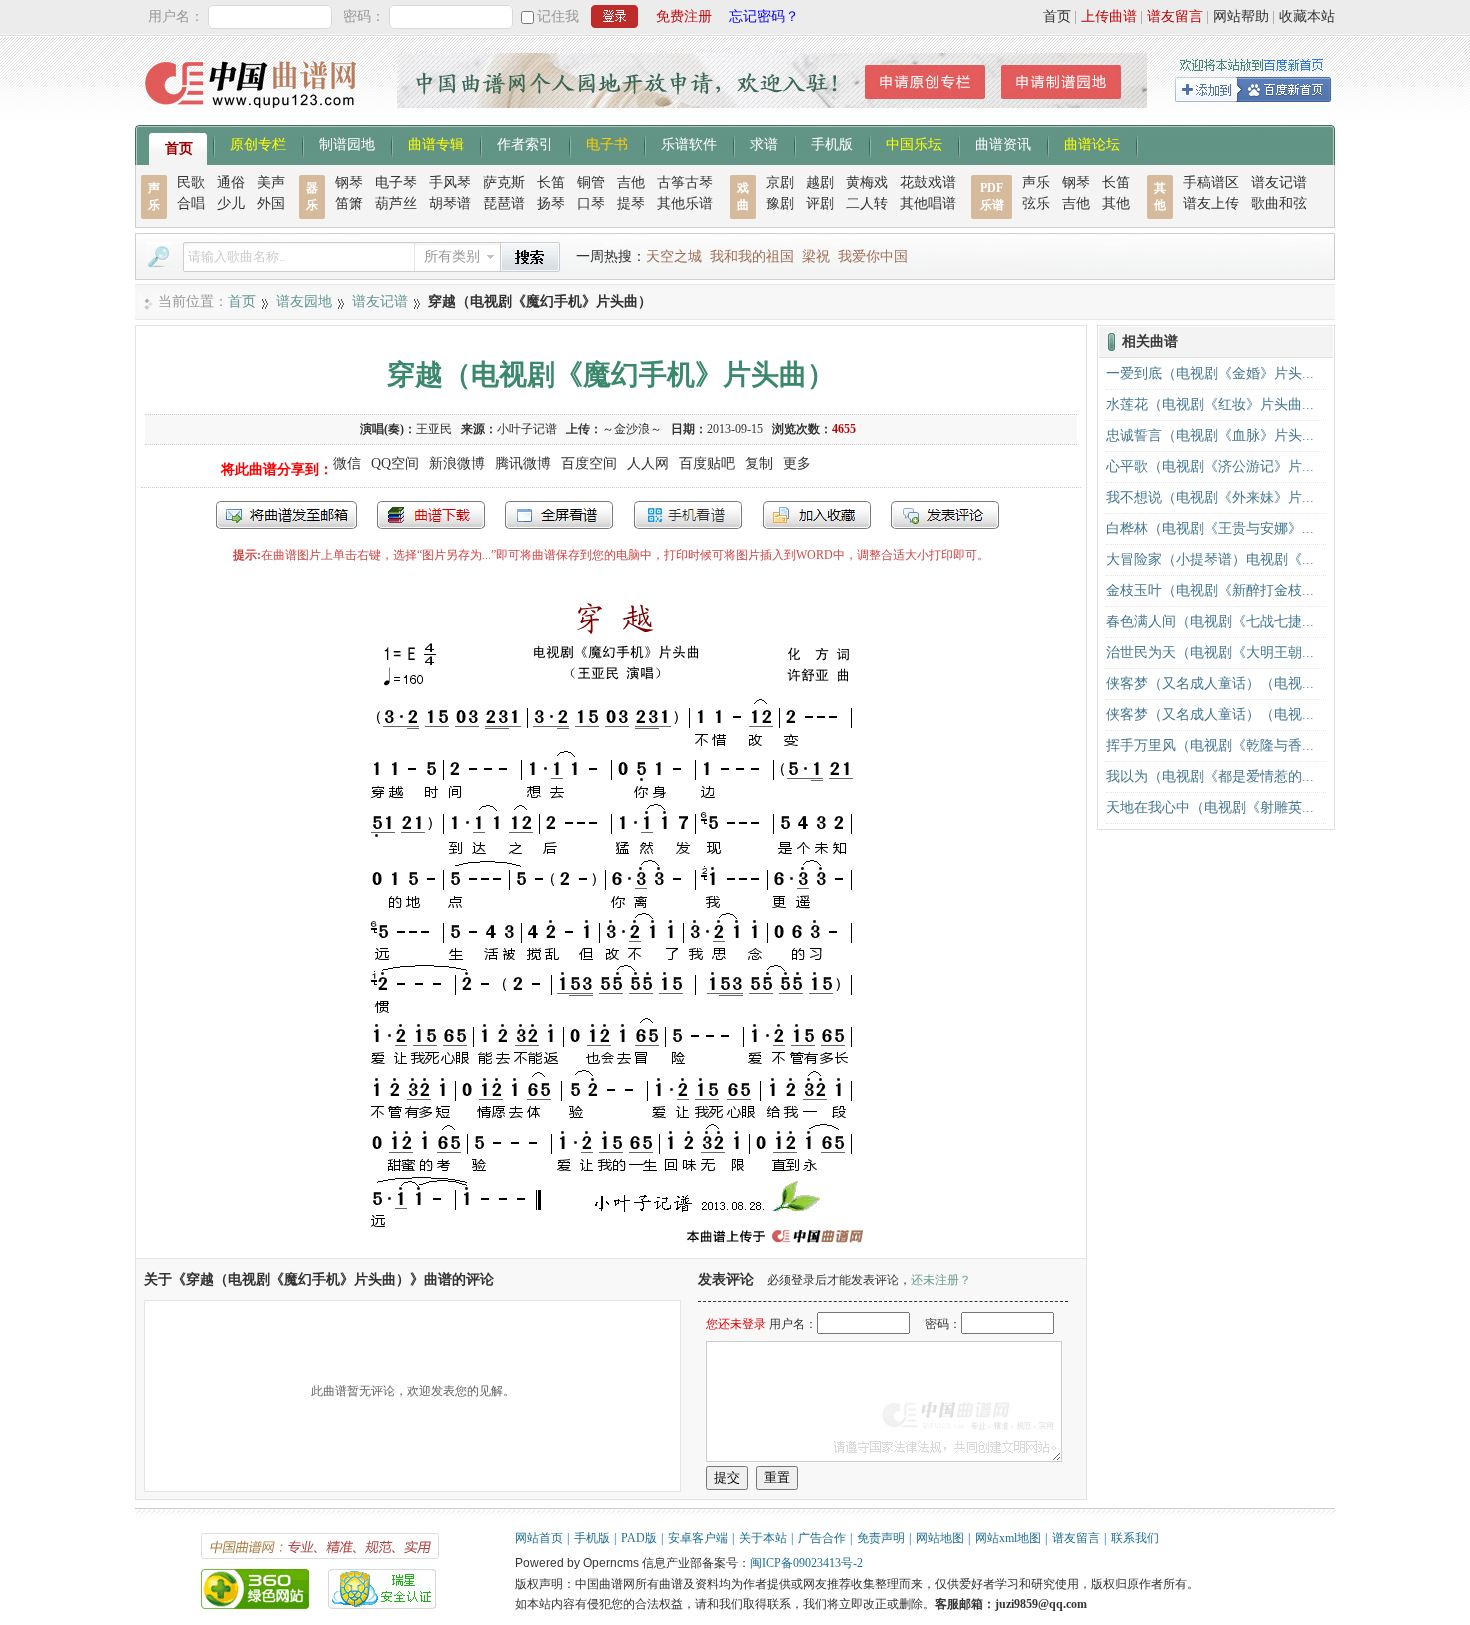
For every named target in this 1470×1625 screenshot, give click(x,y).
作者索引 (525, 143)
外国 (271, 203)
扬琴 (551, 203)
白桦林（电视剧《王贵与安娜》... (1210, 528)
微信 (347, 463)
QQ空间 (395, 463)
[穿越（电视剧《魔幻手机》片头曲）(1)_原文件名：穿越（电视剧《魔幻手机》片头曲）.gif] (611, 1248)
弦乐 (1036, 203)
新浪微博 (457, 463)
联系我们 (1135, 1538)
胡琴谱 (450, 203)
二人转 (867, 203)
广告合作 (822, 1538)
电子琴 (396, 182)
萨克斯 (504, 182)
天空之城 (674, 256)
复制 (759, 463)
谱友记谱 (1279, 182)
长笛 (551, 182)
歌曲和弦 (1279, 203)
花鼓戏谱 (928, 182)
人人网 (648, 463)
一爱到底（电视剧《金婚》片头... (1210, 373)
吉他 (631, 182)
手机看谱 (688, 515)
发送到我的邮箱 (286, 515)
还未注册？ (941, 1280)
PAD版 (639, 1538)
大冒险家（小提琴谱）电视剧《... (1210, 559)
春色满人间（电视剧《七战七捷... (1210, 621)
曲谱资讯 (1003, 143)
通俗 (231, 182)
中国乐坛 (914, 143)
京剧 (780, 182)
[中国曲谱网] (253, 114)
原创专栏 (258, 143)
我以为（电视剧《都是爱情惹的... (1210, 776)
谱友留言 (1175, 16)
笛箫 (349, 203)
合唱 (191, 203)
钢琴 (349, 182)
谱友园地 (304, 301)
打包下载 (431, 515)
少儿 (231, 203)
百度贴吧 (707, 463)
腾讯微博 (523, 463)
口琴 (591, 203)
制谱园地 (347, 143)
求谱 (764, 143)
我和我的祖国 (752, 256)
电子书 (607, 143)
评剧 (820, 203)
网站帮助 (1241, 16)
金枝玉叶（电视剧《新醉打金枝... (1210, 590)
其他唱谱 (928, 203)
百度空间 (589, 463)
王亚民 (434, 429)
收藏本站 (1307, 16)
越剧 (820, 182)
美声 (271, 182)
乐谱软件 (689, 143)
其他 (1116, 203)
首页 (1057, 16)
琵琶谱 (504, 203)
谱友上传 (1211, 203)
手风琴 (450, 182)
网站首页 (539, 1538)
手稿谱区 (1211, 182)
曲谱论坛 (1092, 143)
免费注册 (684, 16)
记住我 (558, 16)
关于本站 (763, 1538)
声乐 (1036, 182)
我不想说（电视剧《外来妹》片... (1210, 497)
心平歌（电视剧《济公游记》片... (1210, 466)
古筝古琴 (685, 182)
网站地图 (940, 1538)
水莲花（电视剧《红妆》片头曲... (1210, 404)
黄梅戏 (867, 182)
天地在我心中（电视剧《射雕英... (1210, 807)
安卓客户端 (698, 1538)
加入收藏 (817, 515)
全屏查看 (559, 515)
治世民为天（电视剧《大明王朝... (1210, 652)
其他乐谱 (685, 203)
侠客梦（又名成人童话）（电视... (1210, 683)
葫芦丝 (396, 203)
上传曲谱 (1109, 16)
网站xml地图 (1008, 1538)
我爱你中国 (873, 256)
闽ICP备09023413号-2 (806, 1563)
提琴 (631, 203)
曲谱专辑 (436, 143)
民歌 (191, 182)
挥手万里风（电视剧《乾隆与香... (1210, 745)
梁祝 (816, 256)
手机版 (832, 143)
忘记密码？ (764, 16)
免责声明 (881, 1538)
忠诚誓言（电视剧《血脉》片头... (1210, 435)
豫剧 (780, 203)
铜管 (591, 182)
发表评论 (945, 515)
